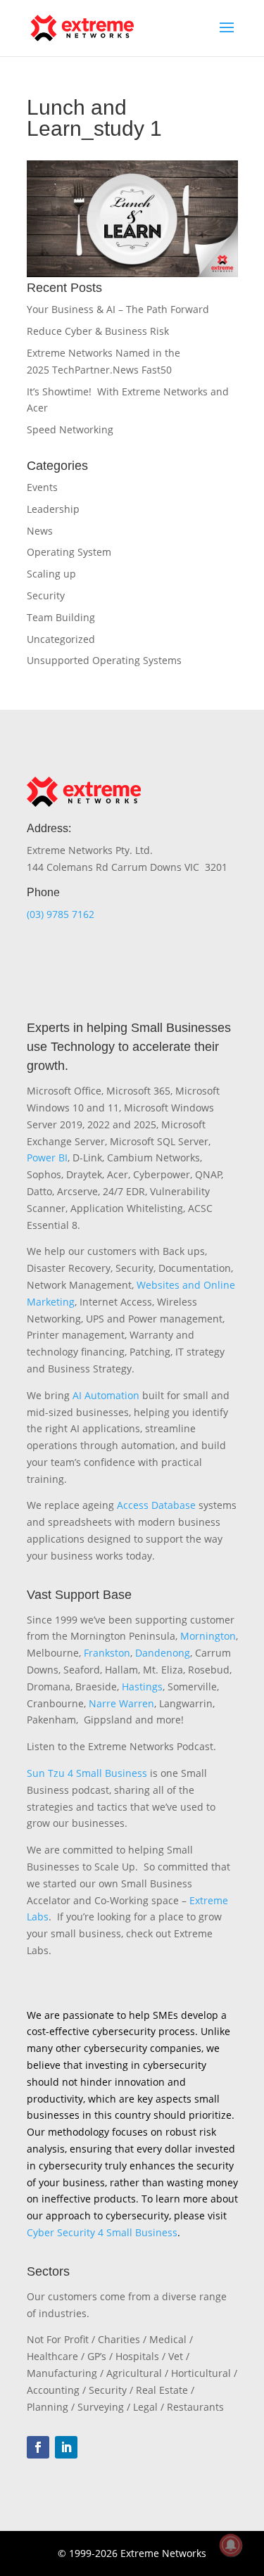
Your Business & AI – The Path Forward (118, 309)
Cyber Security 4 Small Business (102, 2232)
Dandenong (163, 1653)
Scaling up (51, 574)
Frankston (107, 1653)
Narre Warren (121, 1703)
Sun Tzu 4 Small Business (87, 1773)
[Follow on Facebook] (38, 2447)
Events (42, 487)
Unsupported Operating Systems (104, 660)
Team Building (61, 617)
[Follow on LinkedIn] (66, 2447)
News (40, 531)
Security (46, 595)
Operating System (69, 552)
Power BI (47, 1158)
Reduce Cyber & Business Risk (98, 331)
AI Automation (106, 1395)
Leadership (53, 509)
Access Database (156, 1505)
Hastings (142, 1686)
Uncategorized (61, 639)
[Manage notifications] (231, 2545)
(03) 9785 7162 (61, 914)
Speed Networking (70, 429)
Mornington (208, 1636)
